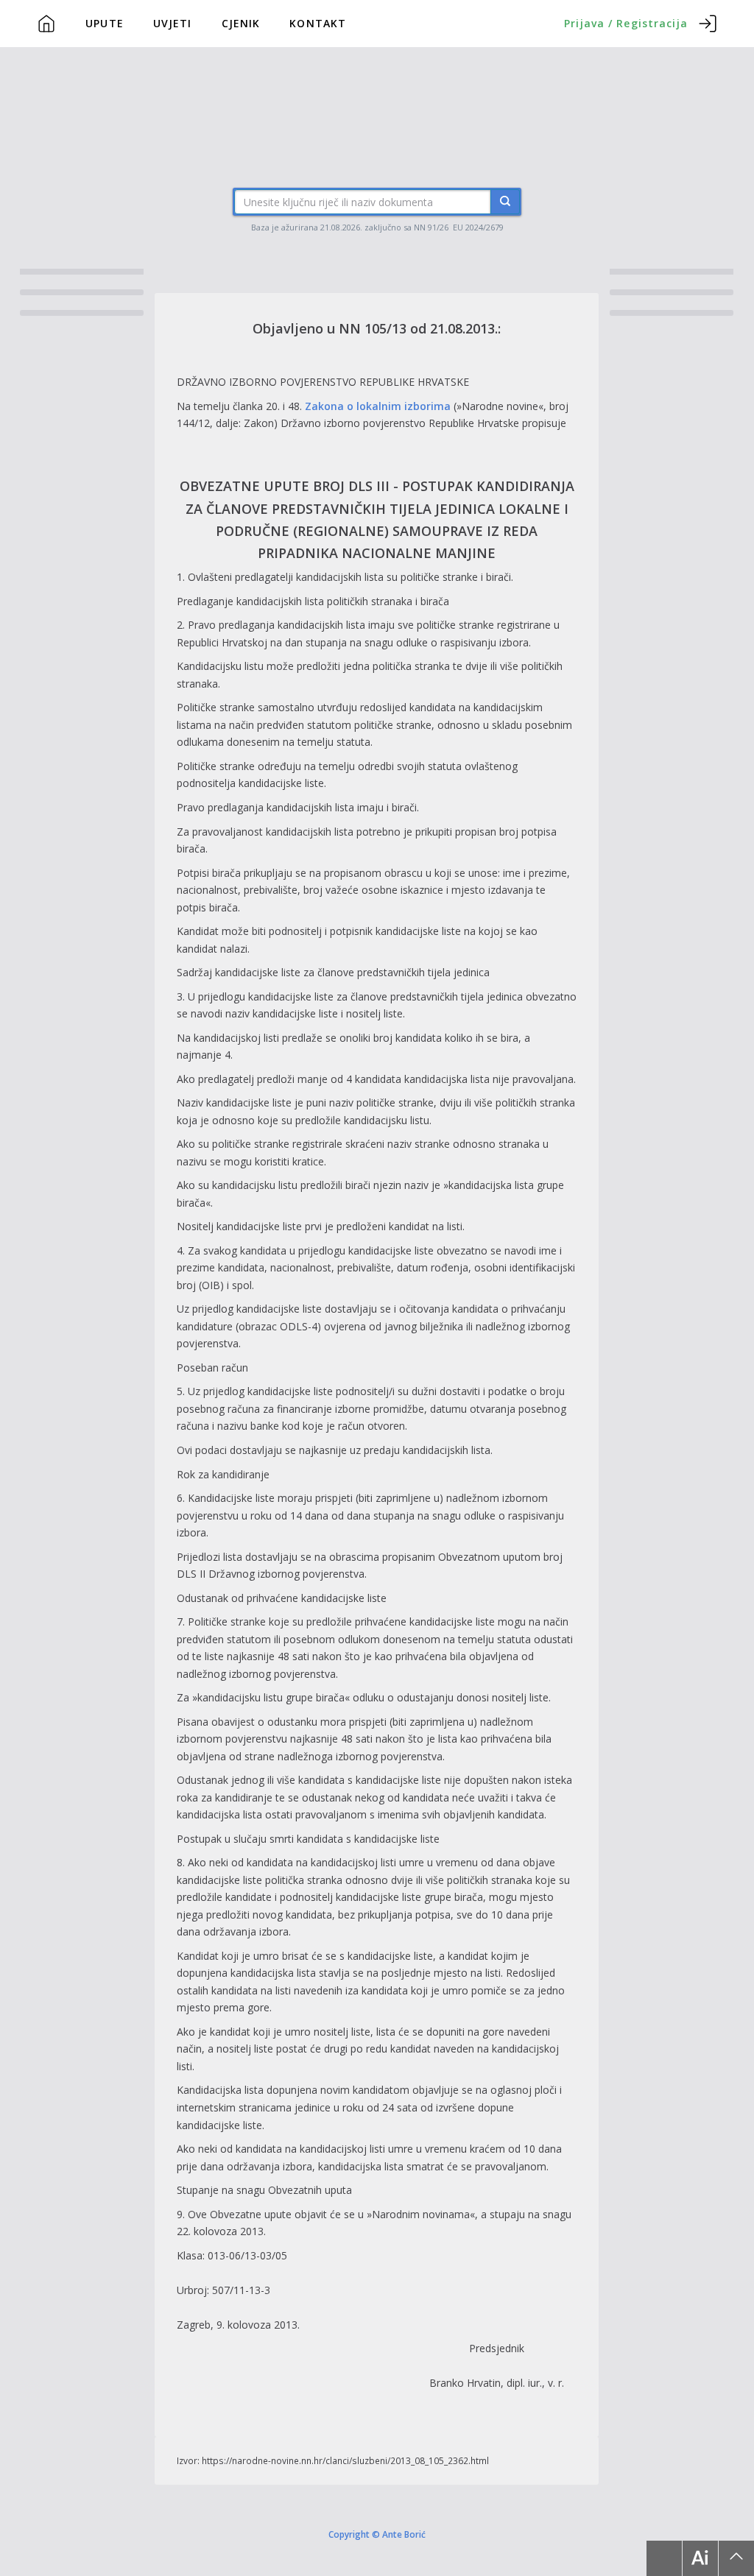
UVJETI (173, 23)
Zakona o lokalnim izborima (378, 406)
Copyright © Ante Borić (377, 2534)
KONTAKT (318, 23)
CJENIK (241, 23)
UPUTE (105, 23)
